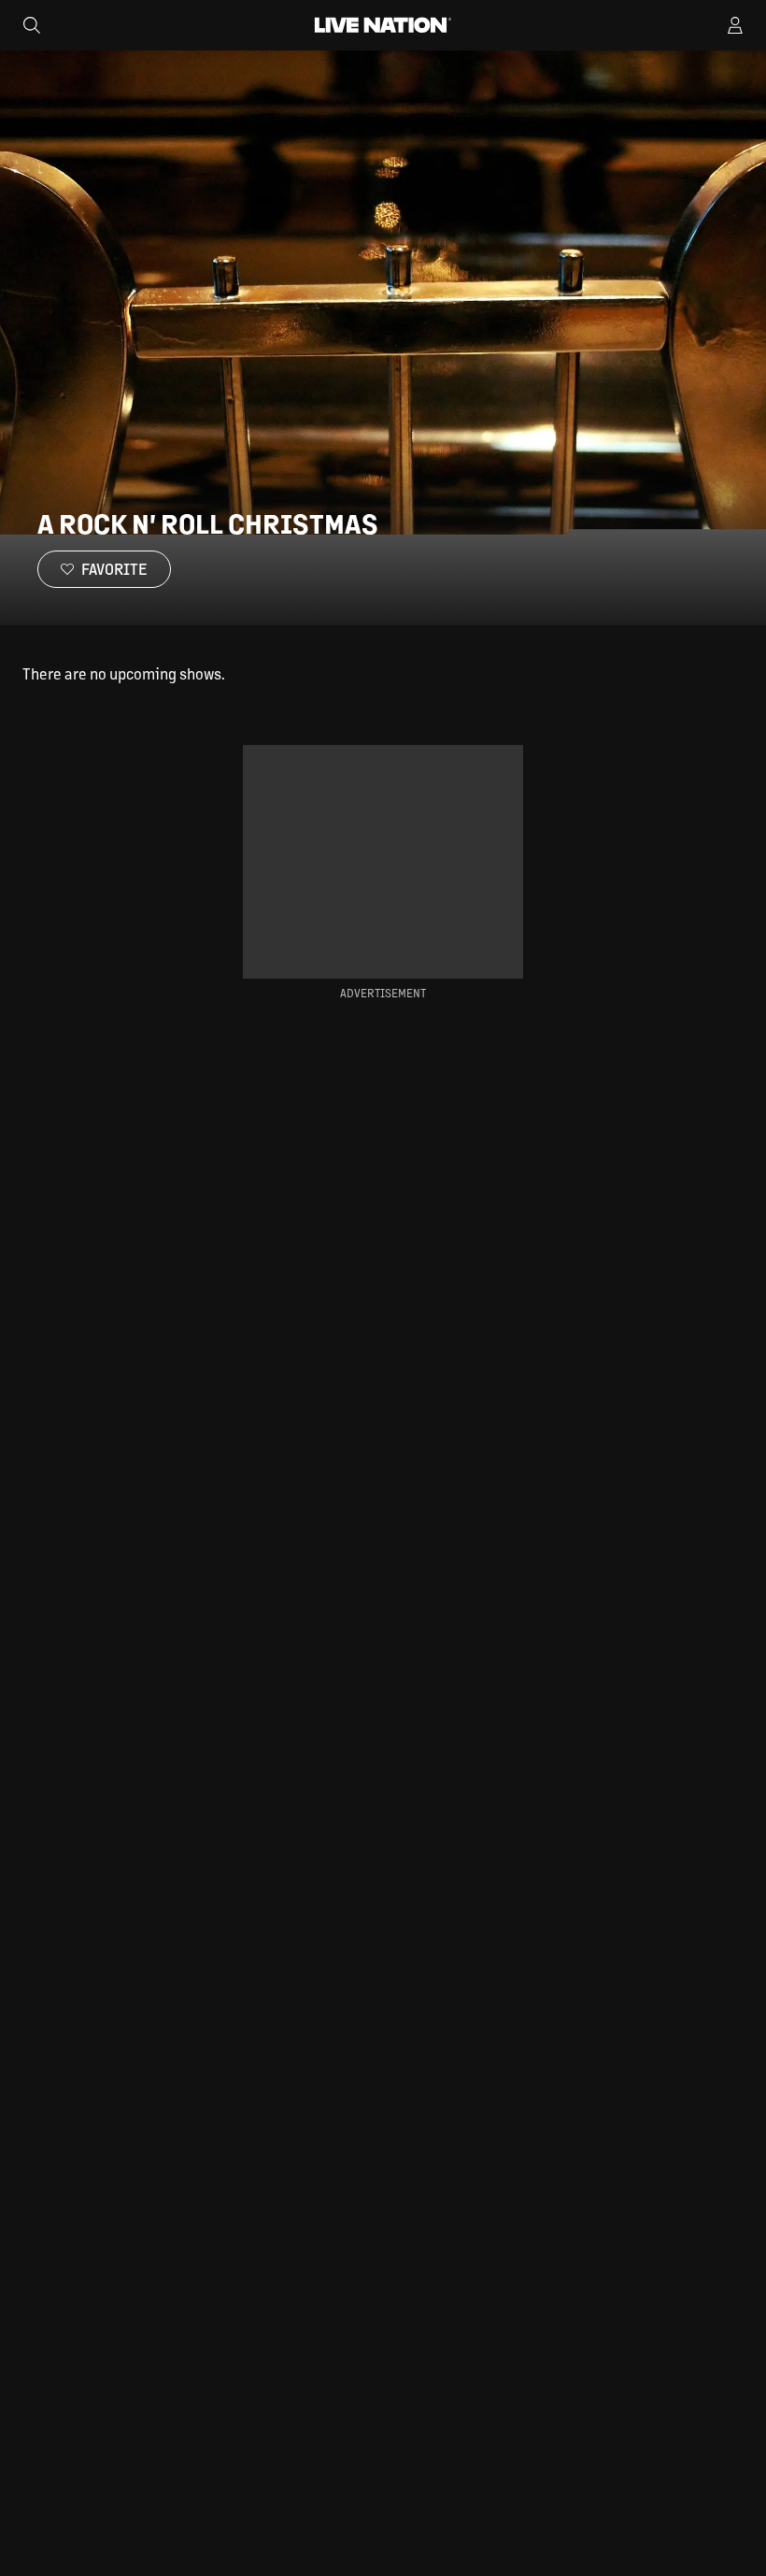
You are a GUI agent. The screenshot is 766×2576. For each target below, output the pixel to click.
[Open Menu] (735, 25)
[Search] (32, 25)
